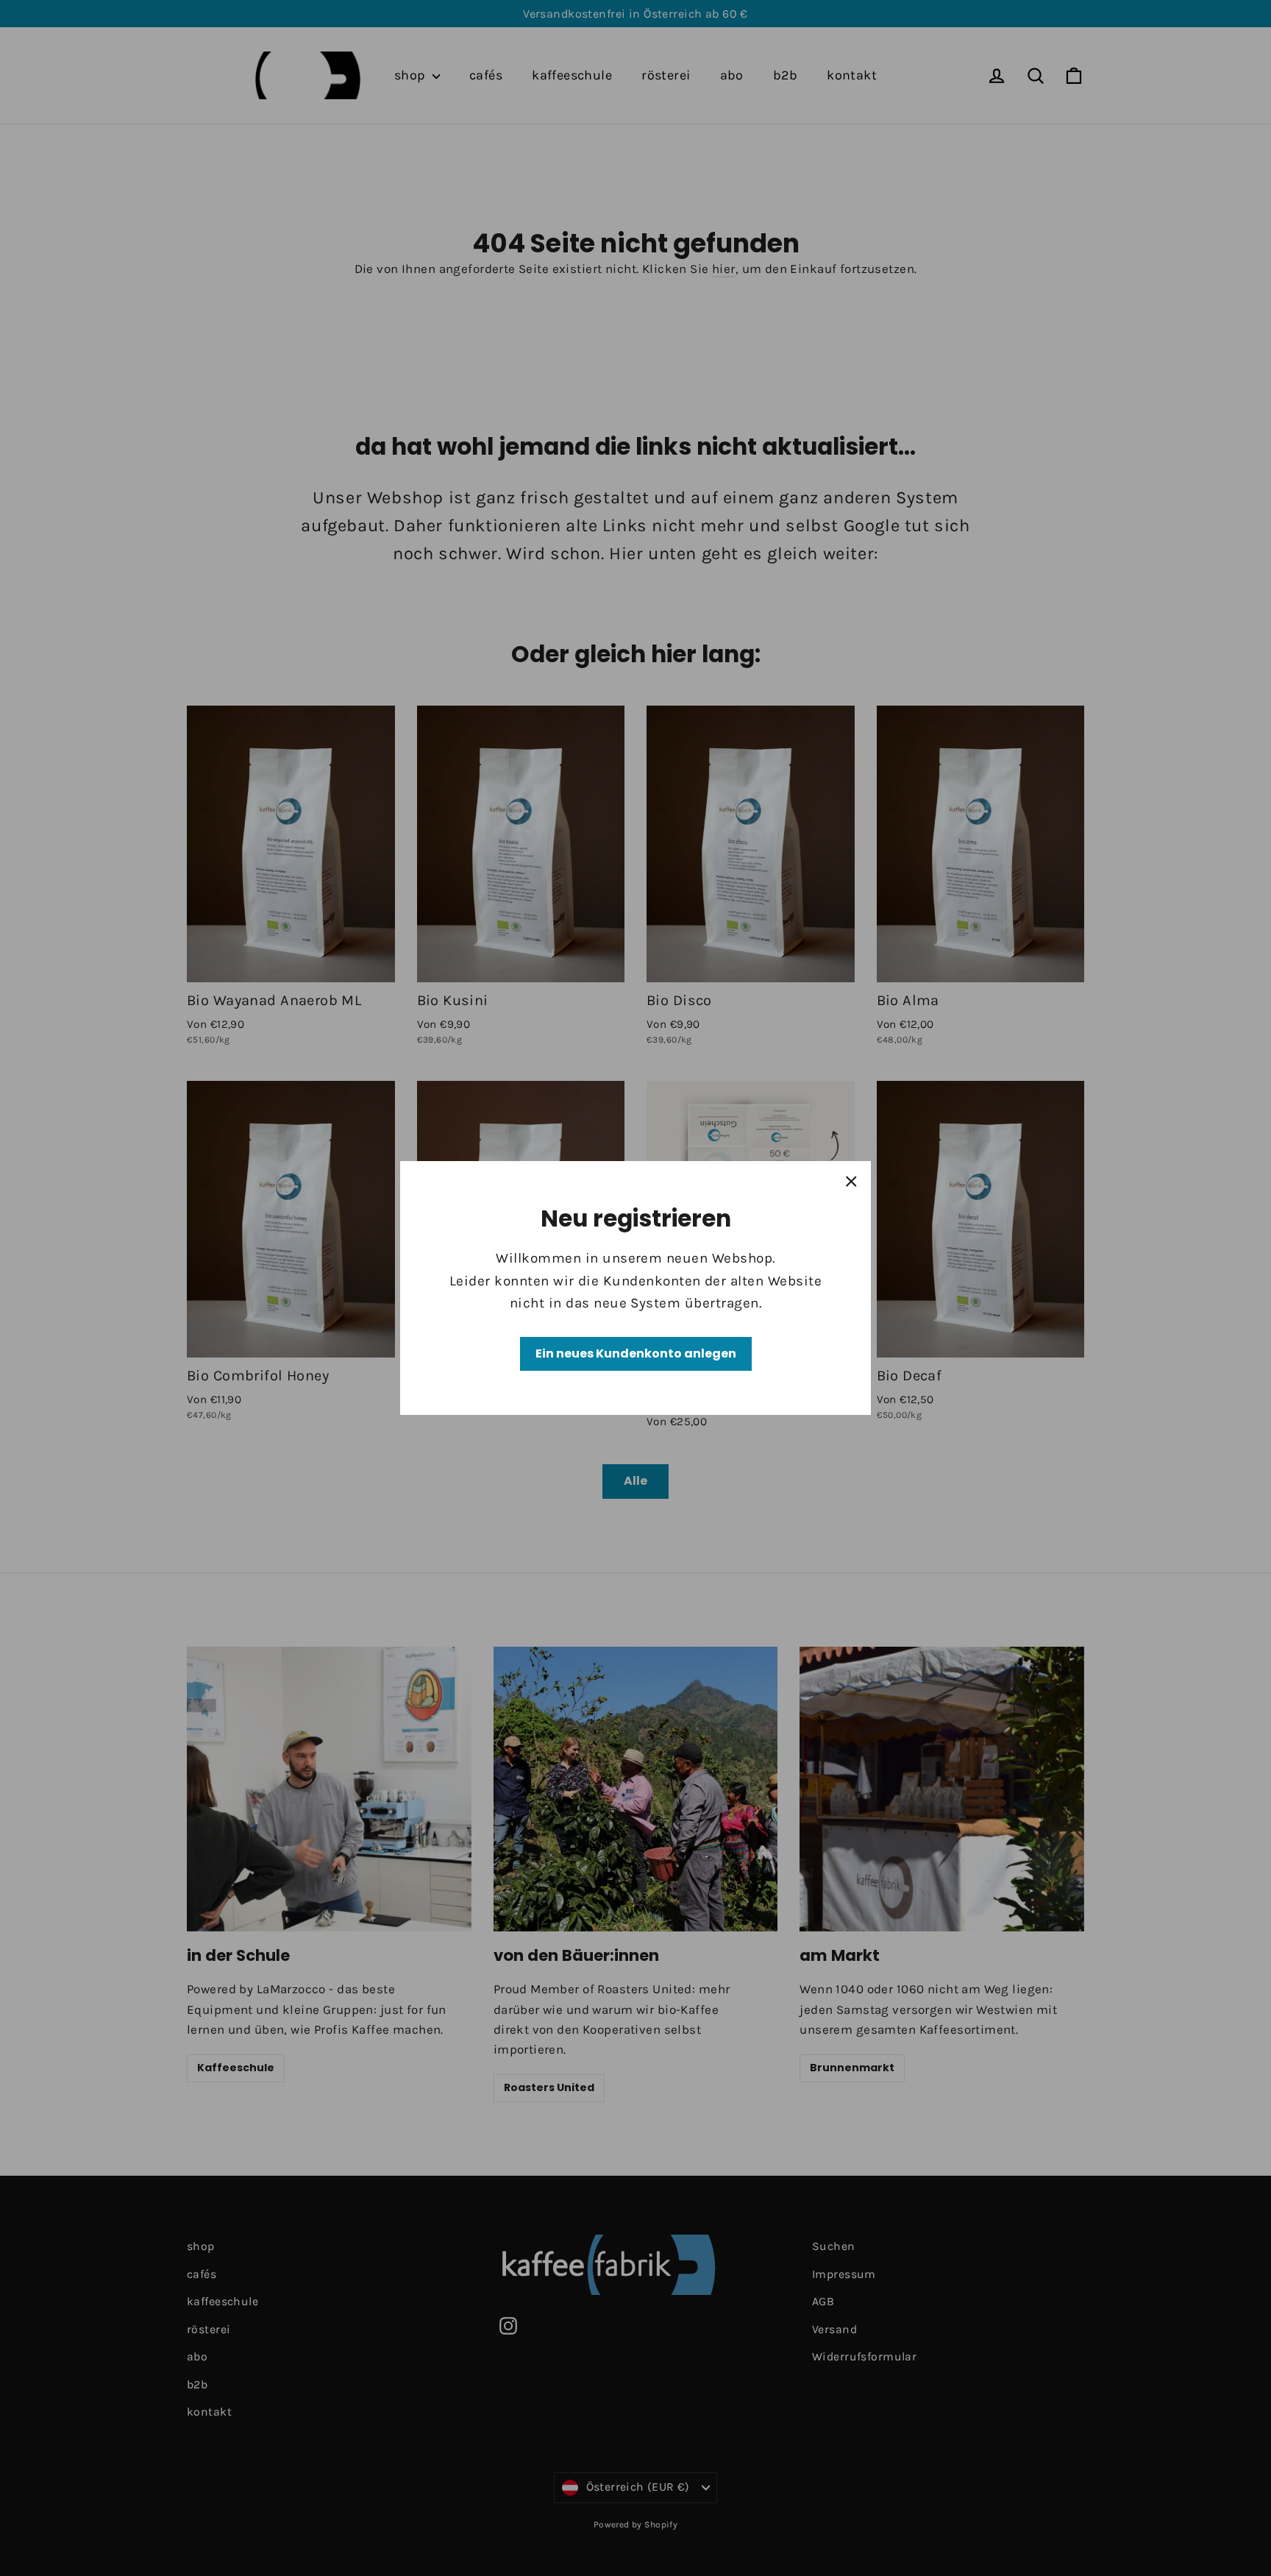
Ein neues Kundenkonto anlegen (636, 1353)
